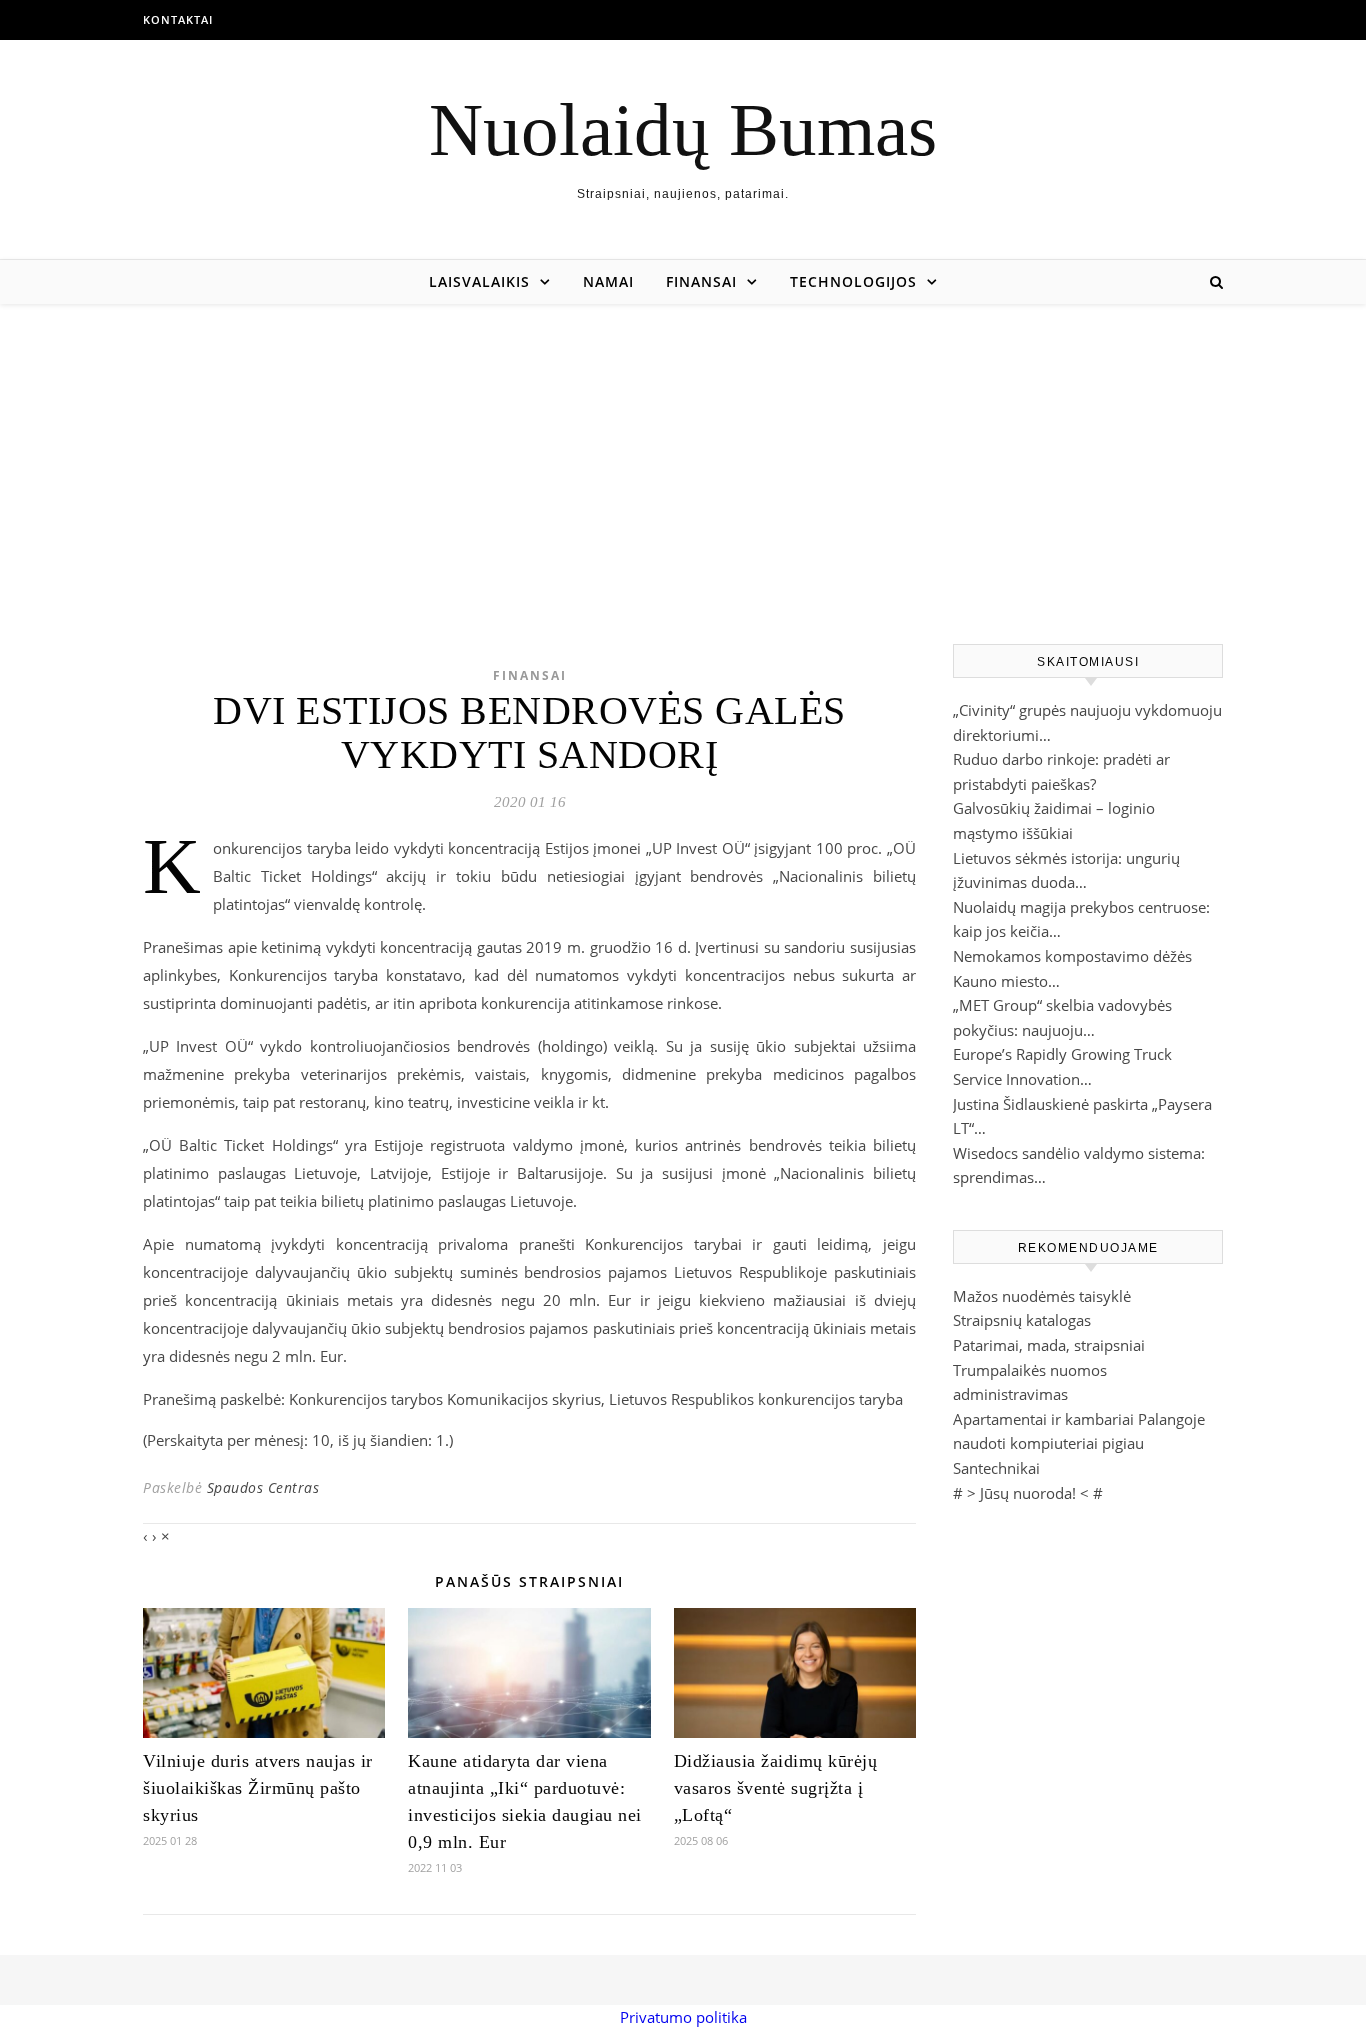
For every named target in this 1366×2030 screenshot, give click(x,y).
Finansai (701, 281)
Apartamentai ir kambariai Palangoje (1079, 1419)
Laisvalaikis (479, 281)
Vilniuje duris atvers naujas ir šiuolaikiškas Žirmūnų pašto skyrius (258, 1788)
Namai (608, 281)
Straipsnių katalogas (1022, 1320)
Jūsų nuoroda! (1028, 1493)
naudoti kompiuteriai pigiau (1048, 1443)
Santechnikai (996, 1468)
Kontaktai (178, 19)
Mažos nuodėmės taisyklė (1042, 1296)
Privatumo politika (683, 2017)
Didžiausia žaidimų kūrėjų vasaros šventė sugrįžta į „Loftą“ (776, 1788)
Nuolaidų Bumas (683, 129)
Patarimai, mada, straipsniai (1049, 1345)
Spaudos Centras (263, 1487)
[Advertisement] (683, 454)
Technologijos (853, 281)
